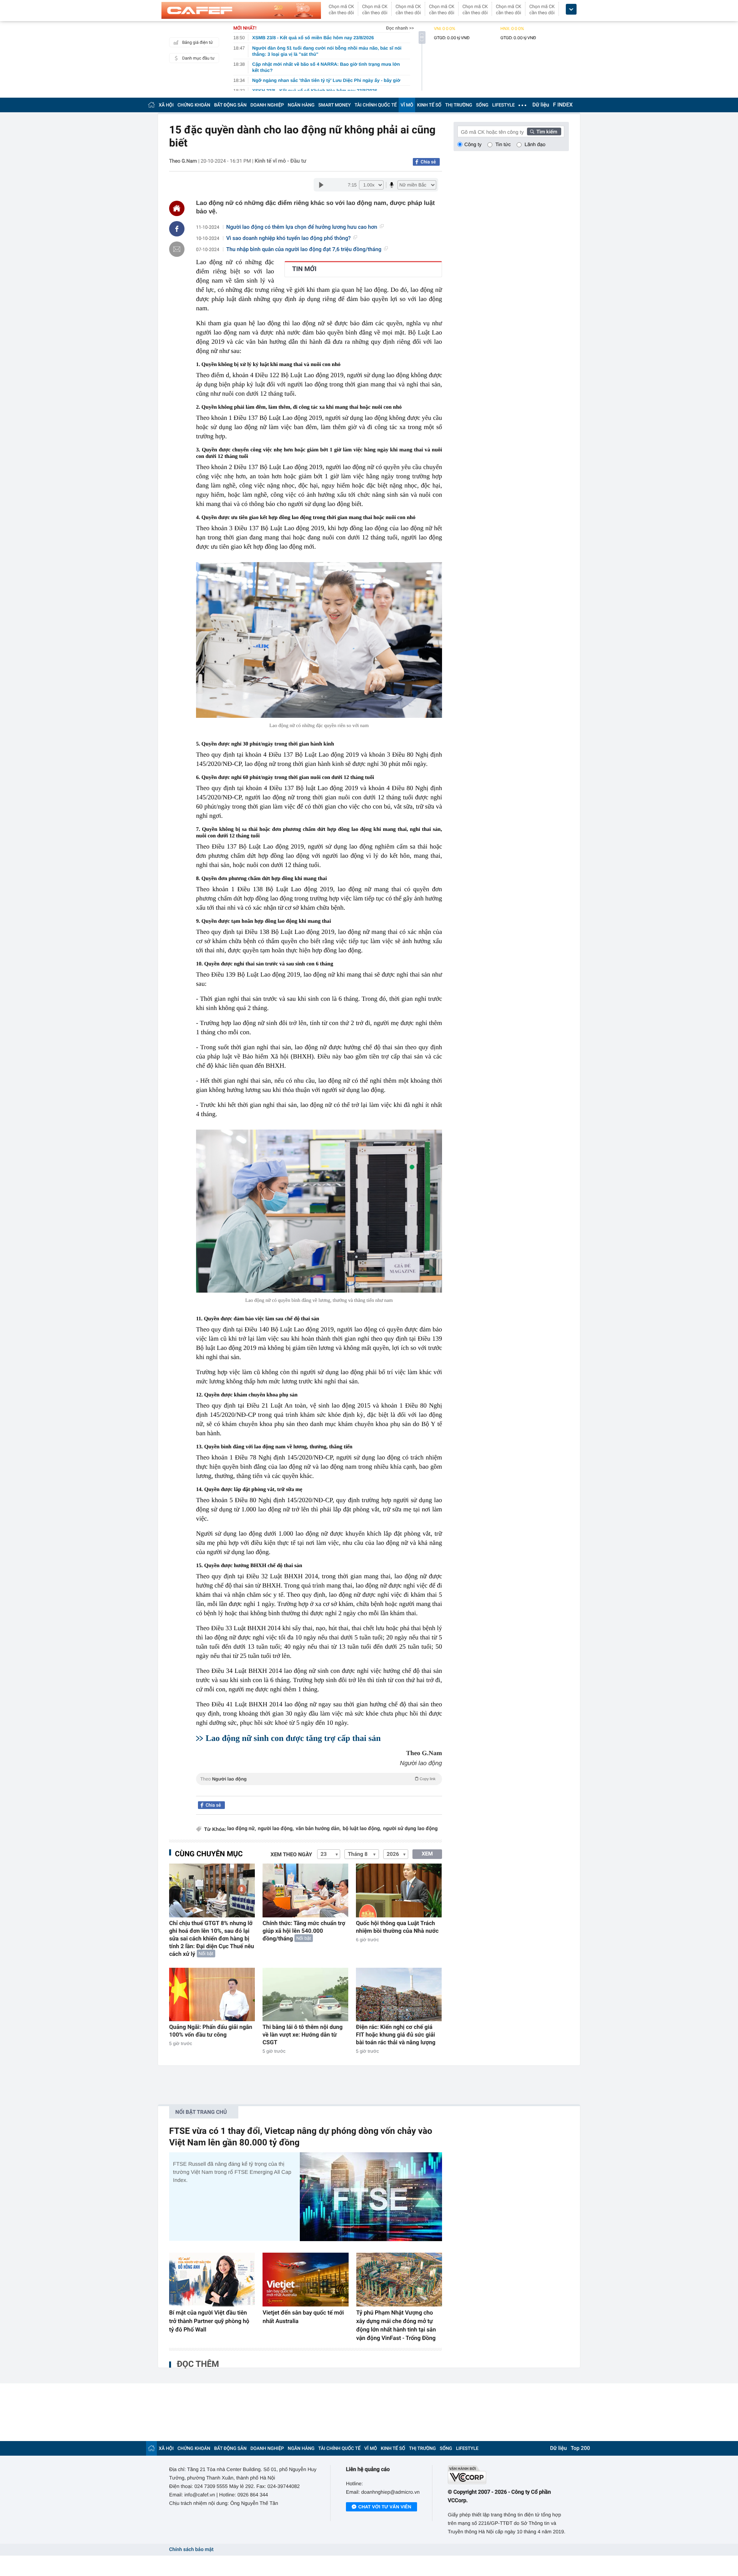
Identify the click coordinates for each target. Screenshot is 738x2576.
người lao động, (276, 1829)
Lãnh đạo (535, 144)
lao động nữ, (242, 1829)
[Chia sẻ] (177, 229)
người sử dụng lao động (411, 1829)
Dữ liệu (541, 105)
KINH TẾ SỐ (429, 105)
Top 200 (580, 2448)
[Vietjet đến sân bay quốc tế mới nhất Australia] (305, 2280)
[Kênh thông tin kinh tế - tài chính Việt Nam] (241, 10)
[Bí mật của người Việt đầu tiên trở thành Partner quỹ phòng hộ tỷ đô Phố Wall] (212, 2280)
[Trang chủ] (151, 105)
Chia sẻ (428, 162)
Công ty (473, 144)
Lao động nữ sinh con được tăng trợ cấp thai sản (293, 1738)
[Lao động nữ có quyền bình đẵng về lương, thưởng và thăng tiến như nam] (319, 1211)
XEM (427, 1854)
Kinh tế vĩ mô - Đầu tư (280, 161)
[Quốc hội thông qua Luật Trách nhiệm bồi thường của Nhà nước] (399, 1890)
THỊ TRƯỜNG (459, 105)
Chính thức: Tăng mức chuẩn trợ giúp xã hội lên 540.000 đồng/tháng (304, 1931)
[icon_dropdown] (571, 9)
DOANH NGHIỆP (267, 105)
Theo (318, 1779)
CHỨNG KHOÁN (194, 105)
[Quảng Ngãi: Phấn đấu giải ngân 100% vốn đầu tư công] (212, 1994)
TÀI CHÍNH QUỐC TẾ (376, 105)
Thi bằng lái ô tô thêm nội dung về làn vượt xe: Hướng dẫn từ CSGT (303, 2035)
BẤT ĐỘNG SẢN (230, 105)
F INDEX (563, 105)
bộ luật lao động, (362, 1829)
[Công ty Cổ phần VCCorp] (508, 2475)
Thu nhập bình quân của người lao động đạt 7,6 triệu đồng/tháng (304, 250)
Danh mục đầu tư (198, 58)
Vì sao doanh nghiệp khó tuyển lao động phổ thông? (289, 238)
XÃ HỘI (166, 105)
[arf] (319, 1788)
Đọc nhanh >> (400, 28)
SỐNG (482, 105)
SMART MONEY (334, 105)
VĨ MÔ (407, 105)
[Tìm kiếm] (544, 131)
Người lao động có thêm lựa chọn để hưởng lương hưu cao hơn (302, 227)
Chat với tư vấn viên (385, 2507)
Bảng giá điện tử (198, 42)
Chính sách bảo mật (191, 2550)
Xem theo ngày (291, 1855)
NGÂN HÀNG (301, 105)
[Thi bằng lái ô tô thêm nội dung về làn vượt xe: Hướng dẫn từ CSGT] (305, 1994)
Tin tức (503, 144)
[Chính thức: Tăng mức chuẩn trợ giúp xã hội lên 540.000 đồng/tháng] (305, 1890)
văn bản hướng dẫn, (318, 1829)
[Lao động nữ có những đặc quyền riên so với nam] (319, 640)
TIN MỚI (304, 269)
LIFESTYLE (504, 105)
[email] (177, 249)
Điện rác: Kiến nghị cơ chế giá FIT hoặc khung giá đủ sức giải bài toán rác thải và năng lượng (396, 2035)
